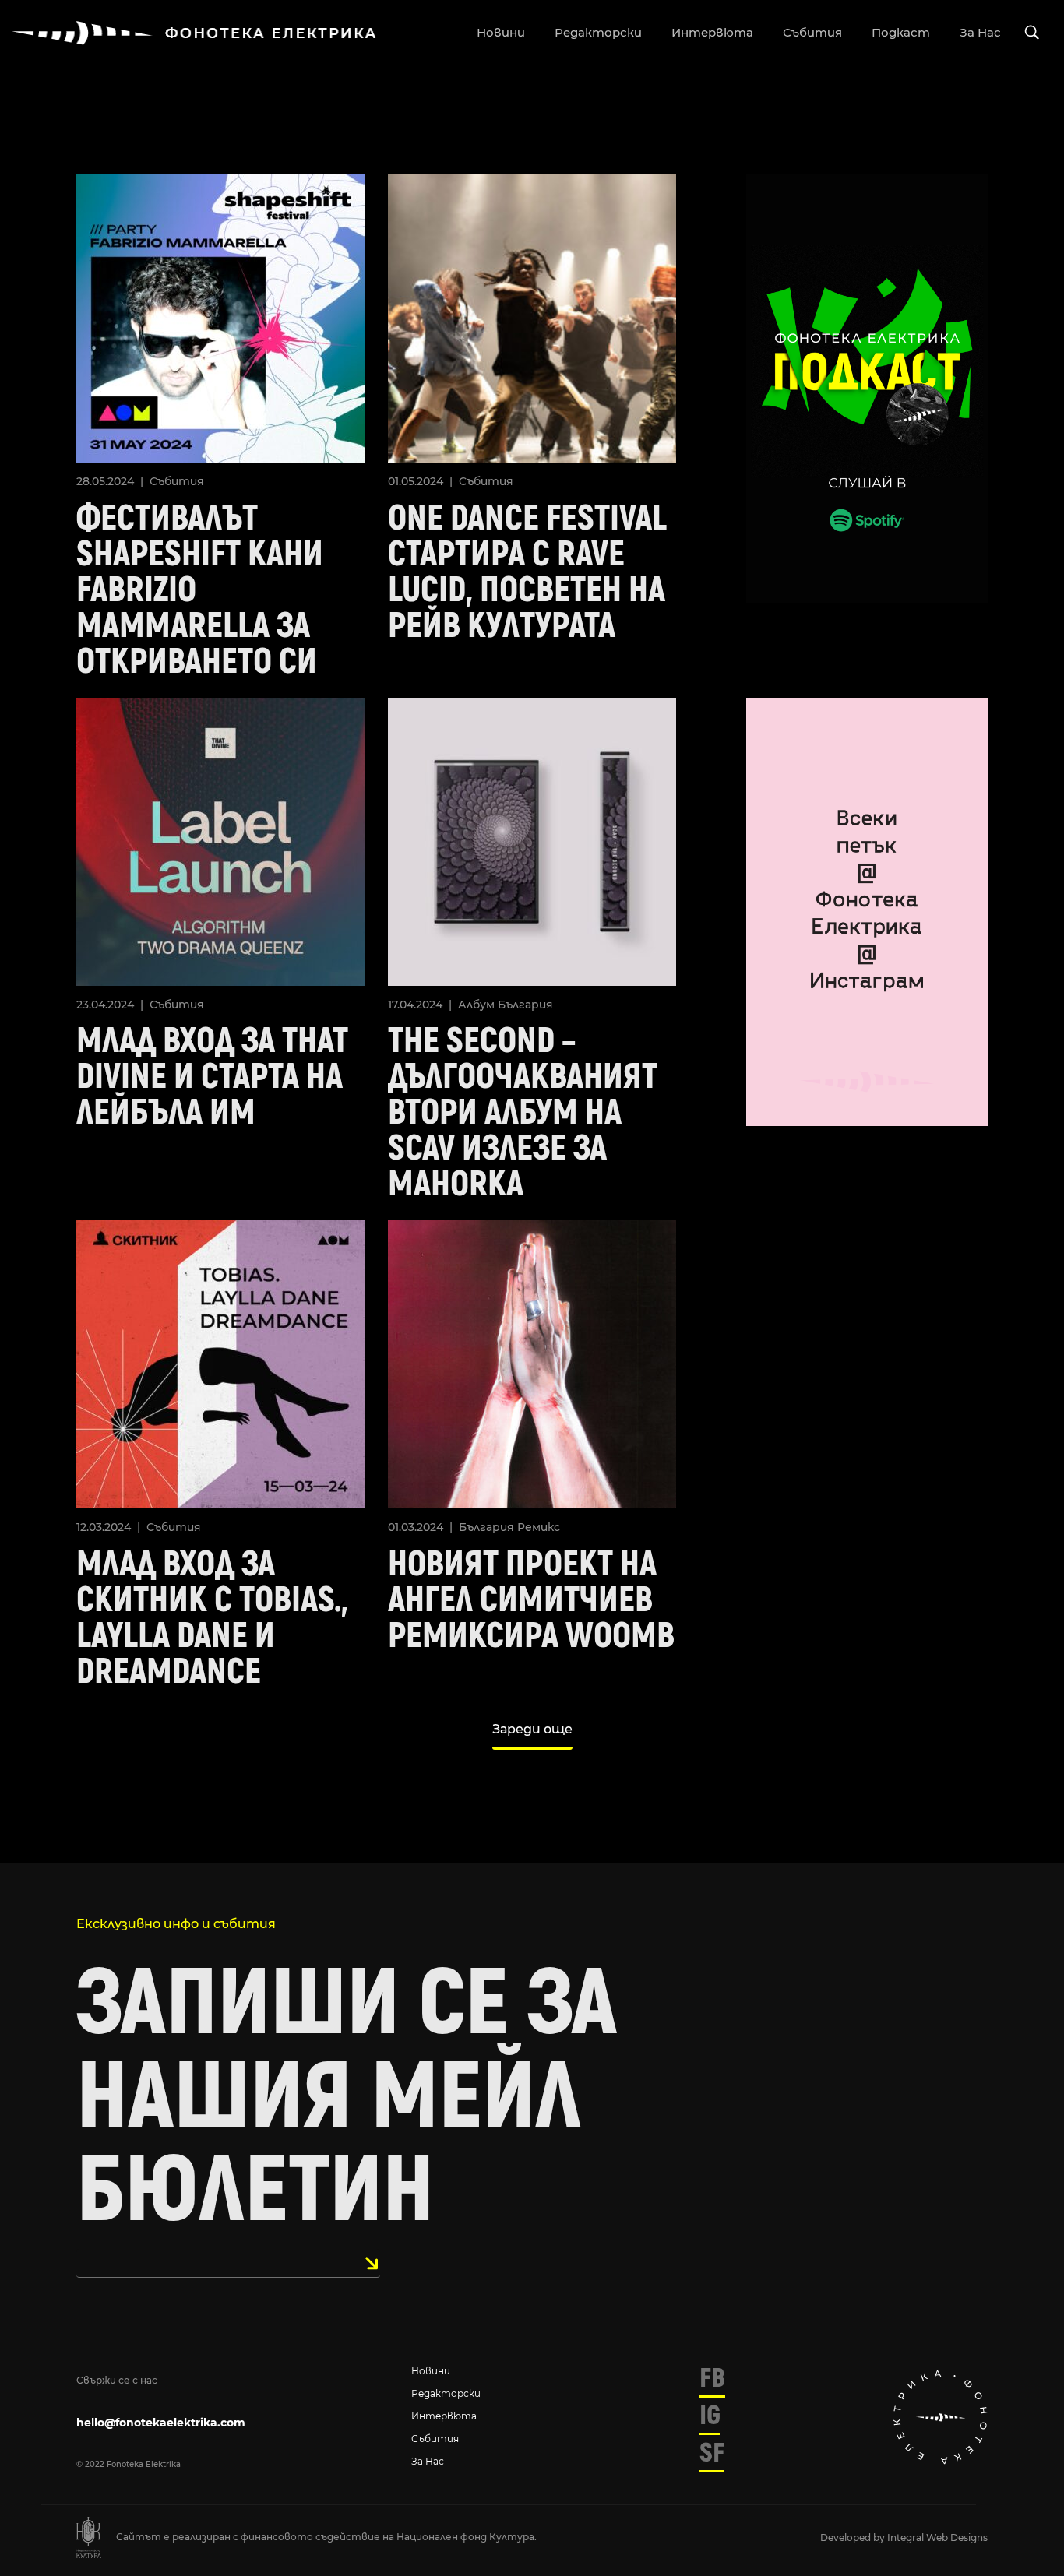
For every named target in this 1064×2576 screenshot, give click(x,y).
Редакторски (446, 2393)
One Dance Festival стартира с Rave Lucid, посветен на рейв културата (527, 572)
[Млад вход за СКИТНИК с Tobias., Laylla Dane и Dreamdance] (220, 1363)
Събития (177, 481)
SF (712, 2453)
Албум (476, 1005)
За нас (428, 2461)
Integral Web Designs (937, 2537)
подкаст (901, 32)
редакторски (598, 32)
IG (710, 2416)
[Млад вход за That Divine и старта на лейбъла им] (220, 840)
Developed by (854, 2537)
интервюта (712, 32)
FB (712, 2378)
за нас (980, 32)
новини (501, 32)
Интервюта (444, 2416)
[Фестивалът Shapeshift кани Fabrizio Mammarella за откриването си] (220, 317)
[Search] (1032, 33)
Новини (431, 2371)
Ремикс (539, 1527)
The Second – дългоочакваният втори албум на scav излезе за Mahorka (523, 1113)
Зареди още (532, 1729)
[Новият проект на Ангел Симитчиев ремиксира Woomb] (532, 1363)
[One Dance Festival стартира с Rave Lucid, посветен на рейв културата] (532, 317)
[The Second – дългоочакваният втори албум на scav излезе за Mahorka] (532, 840)
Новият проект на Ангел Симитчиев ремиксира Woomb (531, 1600)
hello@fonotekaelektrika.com (161, 2423)
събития (812, 32)
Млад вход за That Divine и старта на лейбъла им (212, 1077)
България (525, 1005)
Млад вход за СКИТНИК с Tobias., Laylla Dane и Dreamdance (212, 1618)
